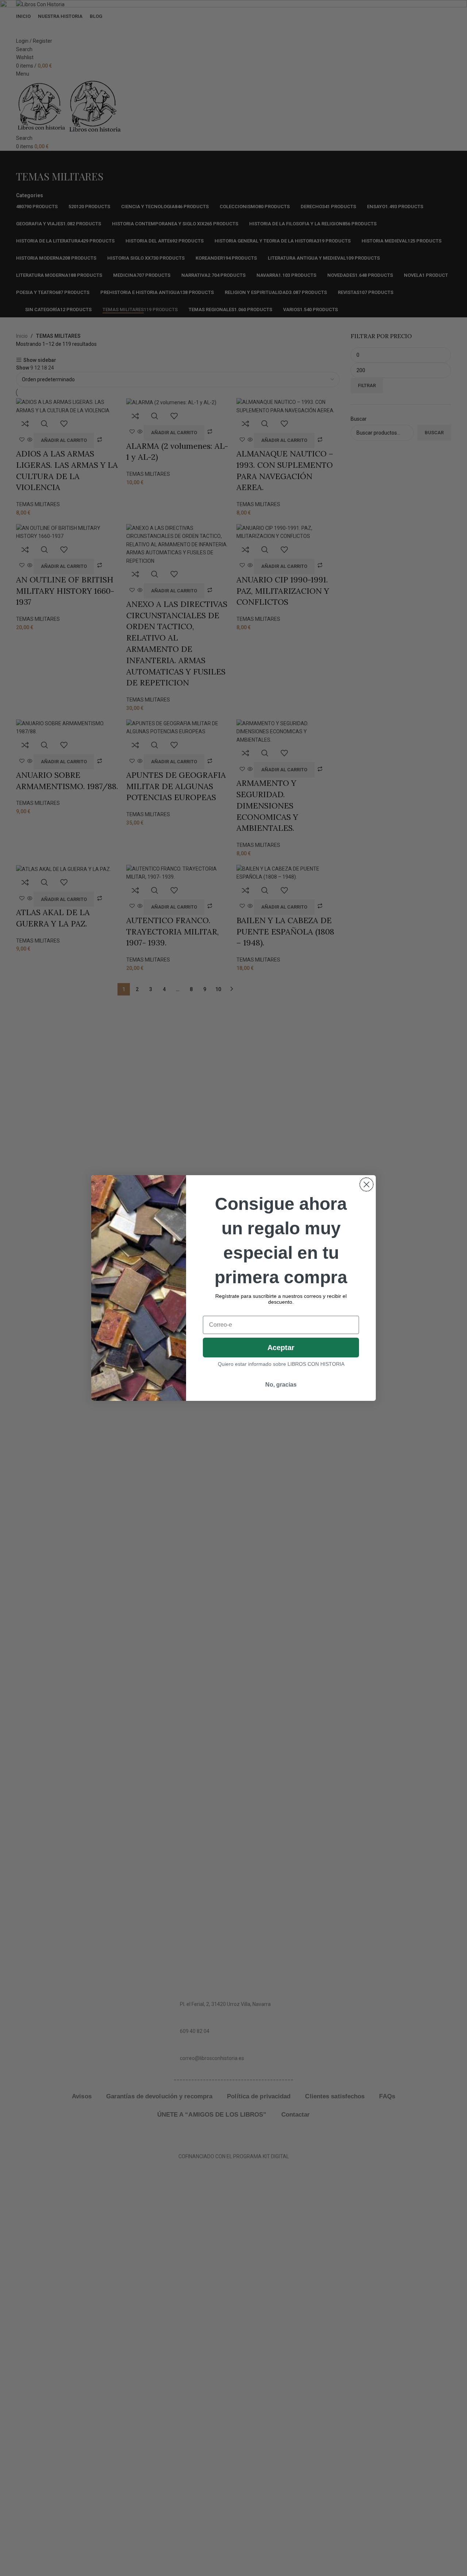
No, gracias (281, 1385)
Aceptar (281, 1348)
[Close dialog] (366, 1184)
